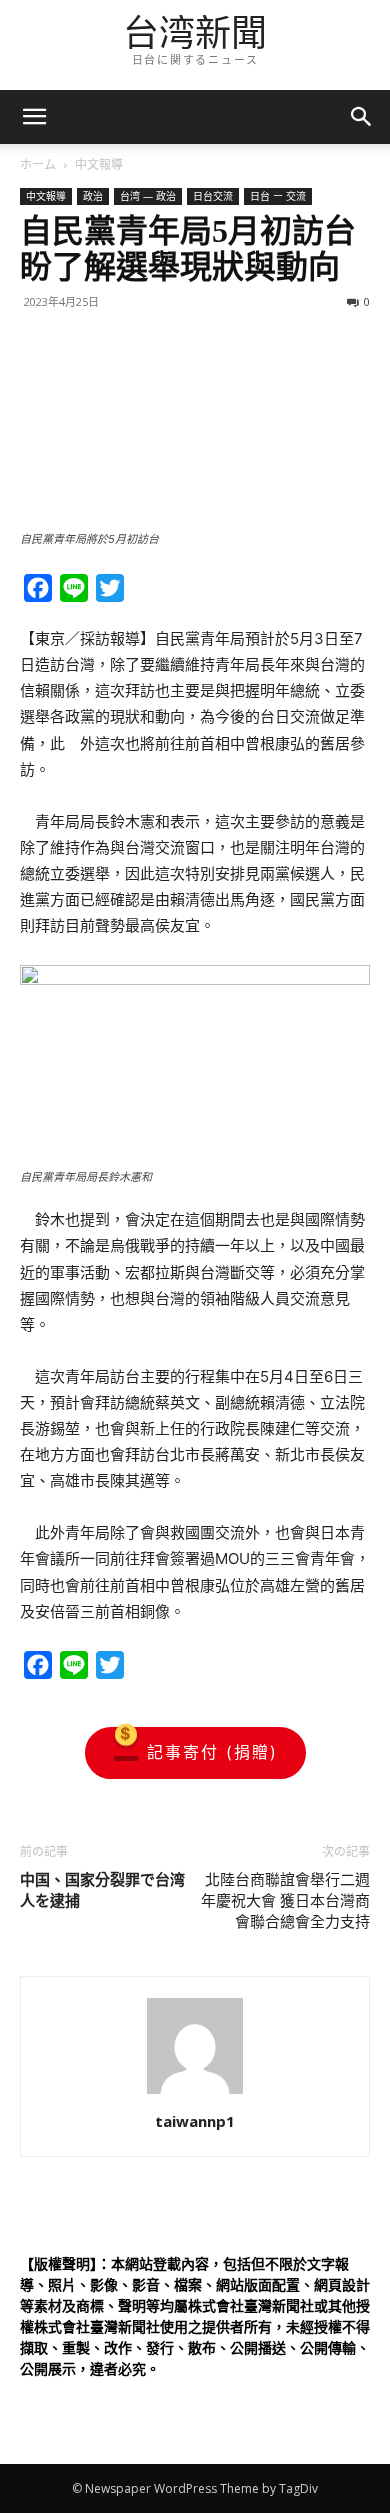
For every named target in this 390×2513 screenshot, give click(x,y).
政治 (93, 196)
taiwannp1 (195, 2121)
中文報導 (99, 164)
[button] (362, 117)
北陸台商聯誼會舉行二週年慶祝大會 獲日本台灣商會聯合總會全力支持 (285, 1901)
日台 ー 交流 (278, 196)
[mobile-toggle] (34, 117)
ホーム (38, 164)
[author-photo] (195, 2093)
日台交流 (213, 196)
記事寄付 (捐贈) (212, 1752)
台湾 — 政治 (148, 196)
